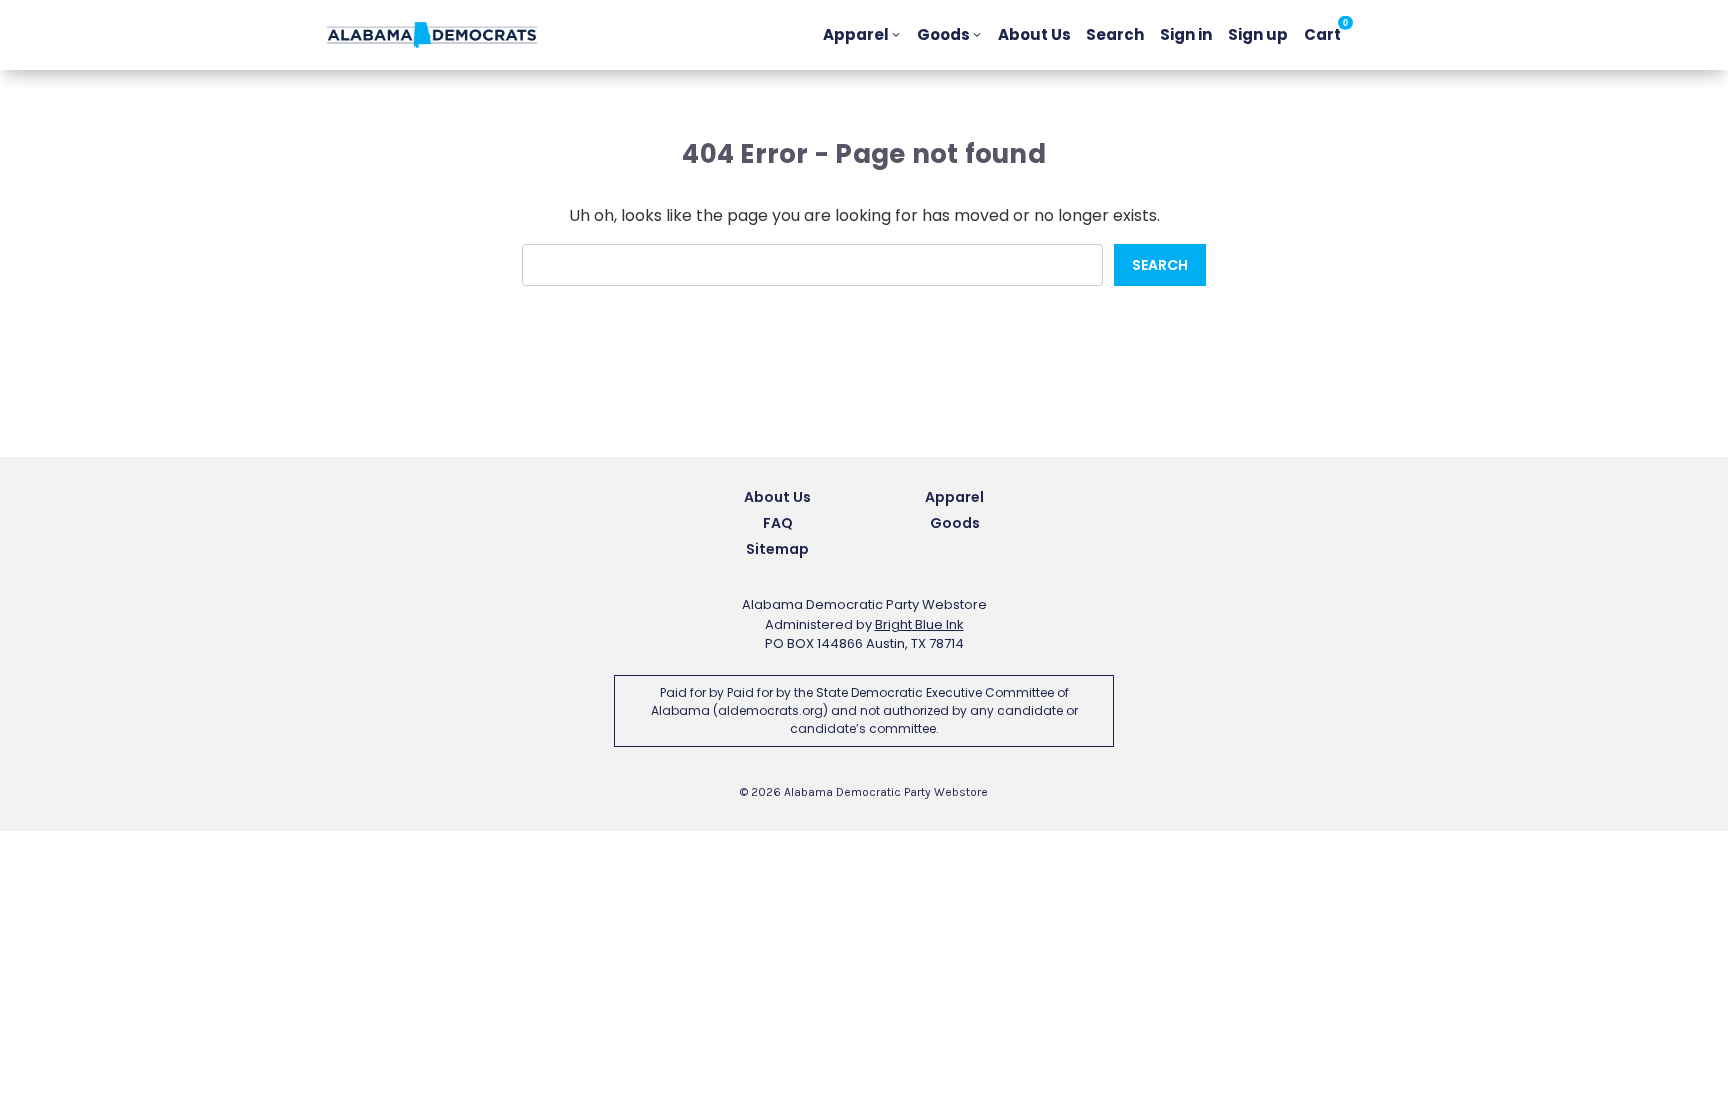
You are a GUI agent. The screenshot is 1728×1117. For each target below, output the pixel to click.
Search (1115, 34)
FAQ (778, 523)
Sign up (1258, 34)
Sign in (1186, 34)
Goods (943, 34)
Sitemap (777, 549)
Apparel (856, 34)
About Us (1034, 34)
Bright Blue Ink (919, 624)
